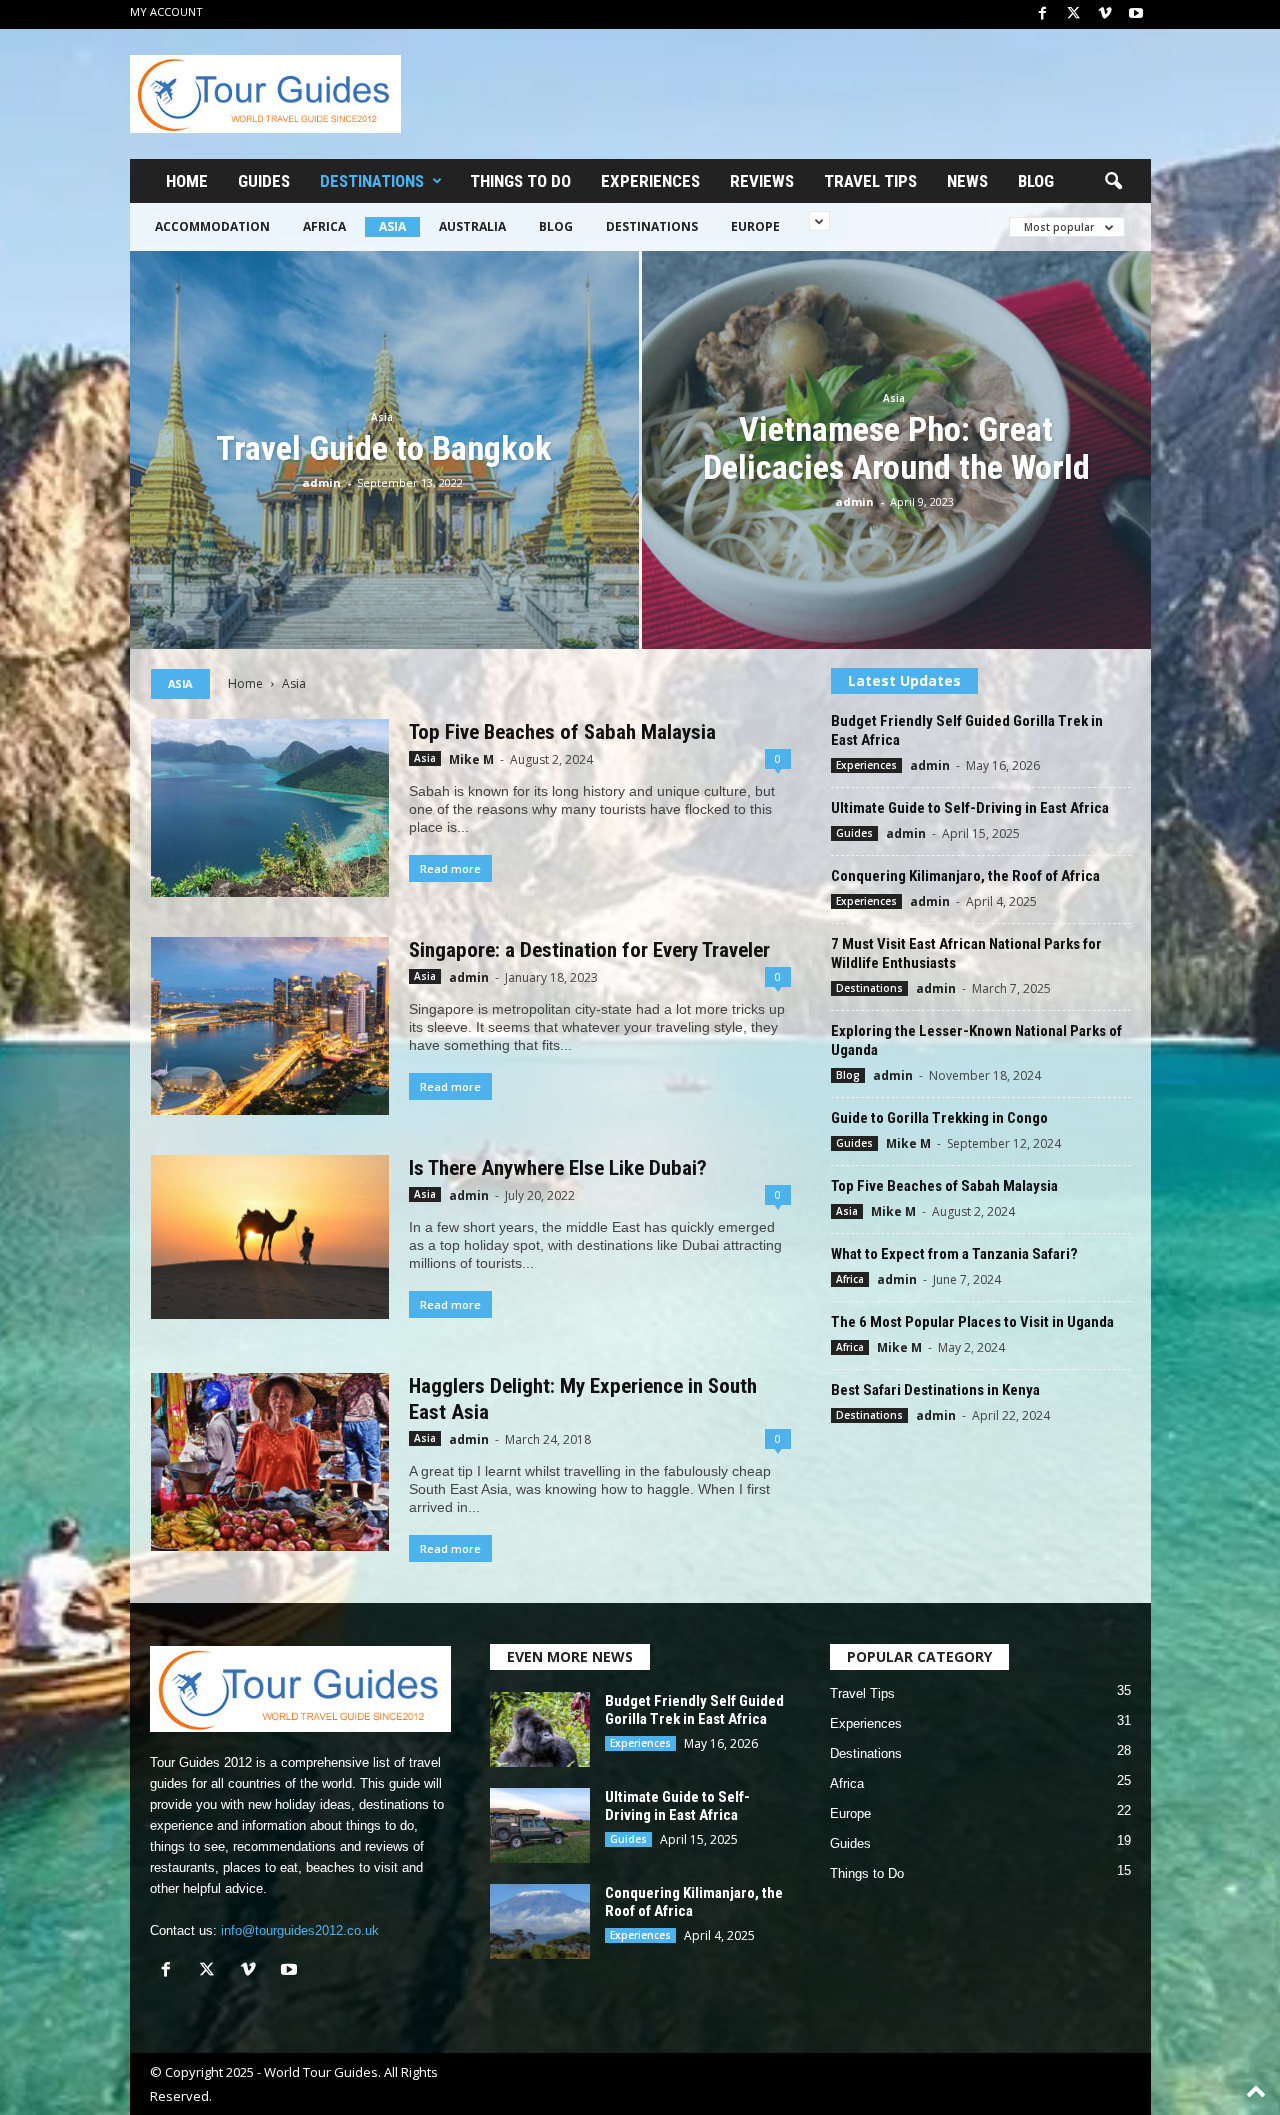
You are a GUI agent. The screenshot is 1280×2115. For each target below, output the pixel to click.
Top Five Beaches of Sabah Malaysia (562, 732)
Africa (324, 226)
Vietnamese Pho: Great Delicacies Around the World (896, 448)
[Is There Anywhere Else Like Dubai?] (270, 1237)
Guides (264, 181)
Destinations (372, 181)
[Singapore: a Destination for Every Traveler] (270, 1026)
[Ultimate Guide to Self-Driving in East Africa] (540, 1825)
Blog (1036, 181)
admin (321, 482)
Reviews (762, 181)
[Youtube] (1136, 14)
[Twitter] (1074, 14)
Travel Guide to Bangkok (384, 448)
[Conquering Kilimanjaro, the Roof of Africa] (540, 1921)
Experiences (650, 181)
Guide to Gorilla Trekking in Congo (939, 1118)
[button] (1113, 182)
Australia (472, 226)
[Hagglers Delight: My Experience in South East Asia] (270, 1462)
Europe (755, 226)
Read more (450, 868)
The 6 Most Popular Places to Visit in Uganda (972, 1322)
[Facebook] (1043, 14)
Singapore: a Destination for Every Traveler (589, 950)
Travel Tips (870, 181)
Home (187, 181)
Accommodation (212, 226)
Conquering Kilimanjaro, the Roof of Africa (965, 876)
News (967, 181)
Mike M (471, 759)
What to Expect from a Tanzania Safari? (954, 1254)
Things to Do (520, 181)
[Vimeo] (1105, 14)
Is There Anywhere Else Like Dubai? (558, 1168)
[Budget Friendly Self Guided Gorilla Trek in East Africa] (540, 1729)
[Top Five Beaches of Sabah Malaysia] (270, 808)
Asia (392, 226)
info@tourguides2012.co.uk (300, 1930)
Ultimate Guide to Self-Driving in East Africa (970, 808)
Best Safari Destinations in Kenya (935, 1390)
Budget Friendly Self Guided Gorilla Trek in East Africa (694, 1710)
